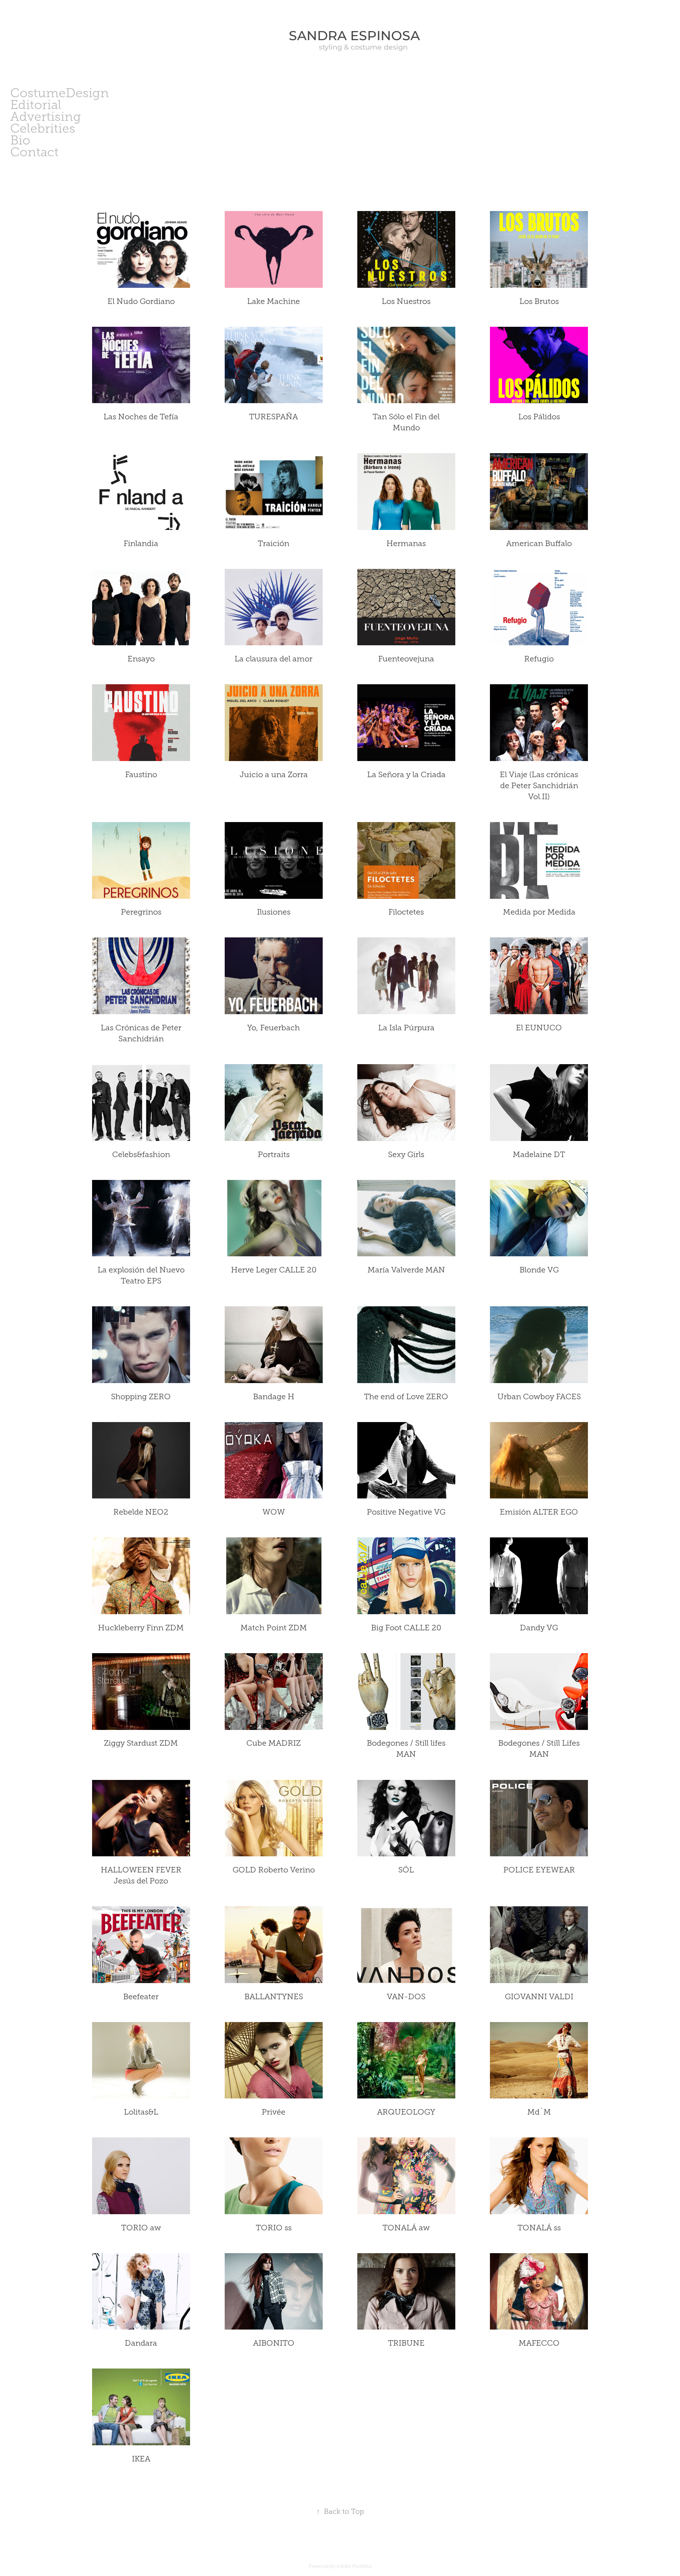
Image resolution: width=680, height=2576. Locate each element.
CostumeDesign (60, 93)
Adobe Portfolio (354, 2566)
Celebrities (43, 128)
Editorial (36, 105)
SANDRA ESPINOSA (340, 36)
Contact (34, 152)
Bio (20, 140)
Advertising (46, 117)
